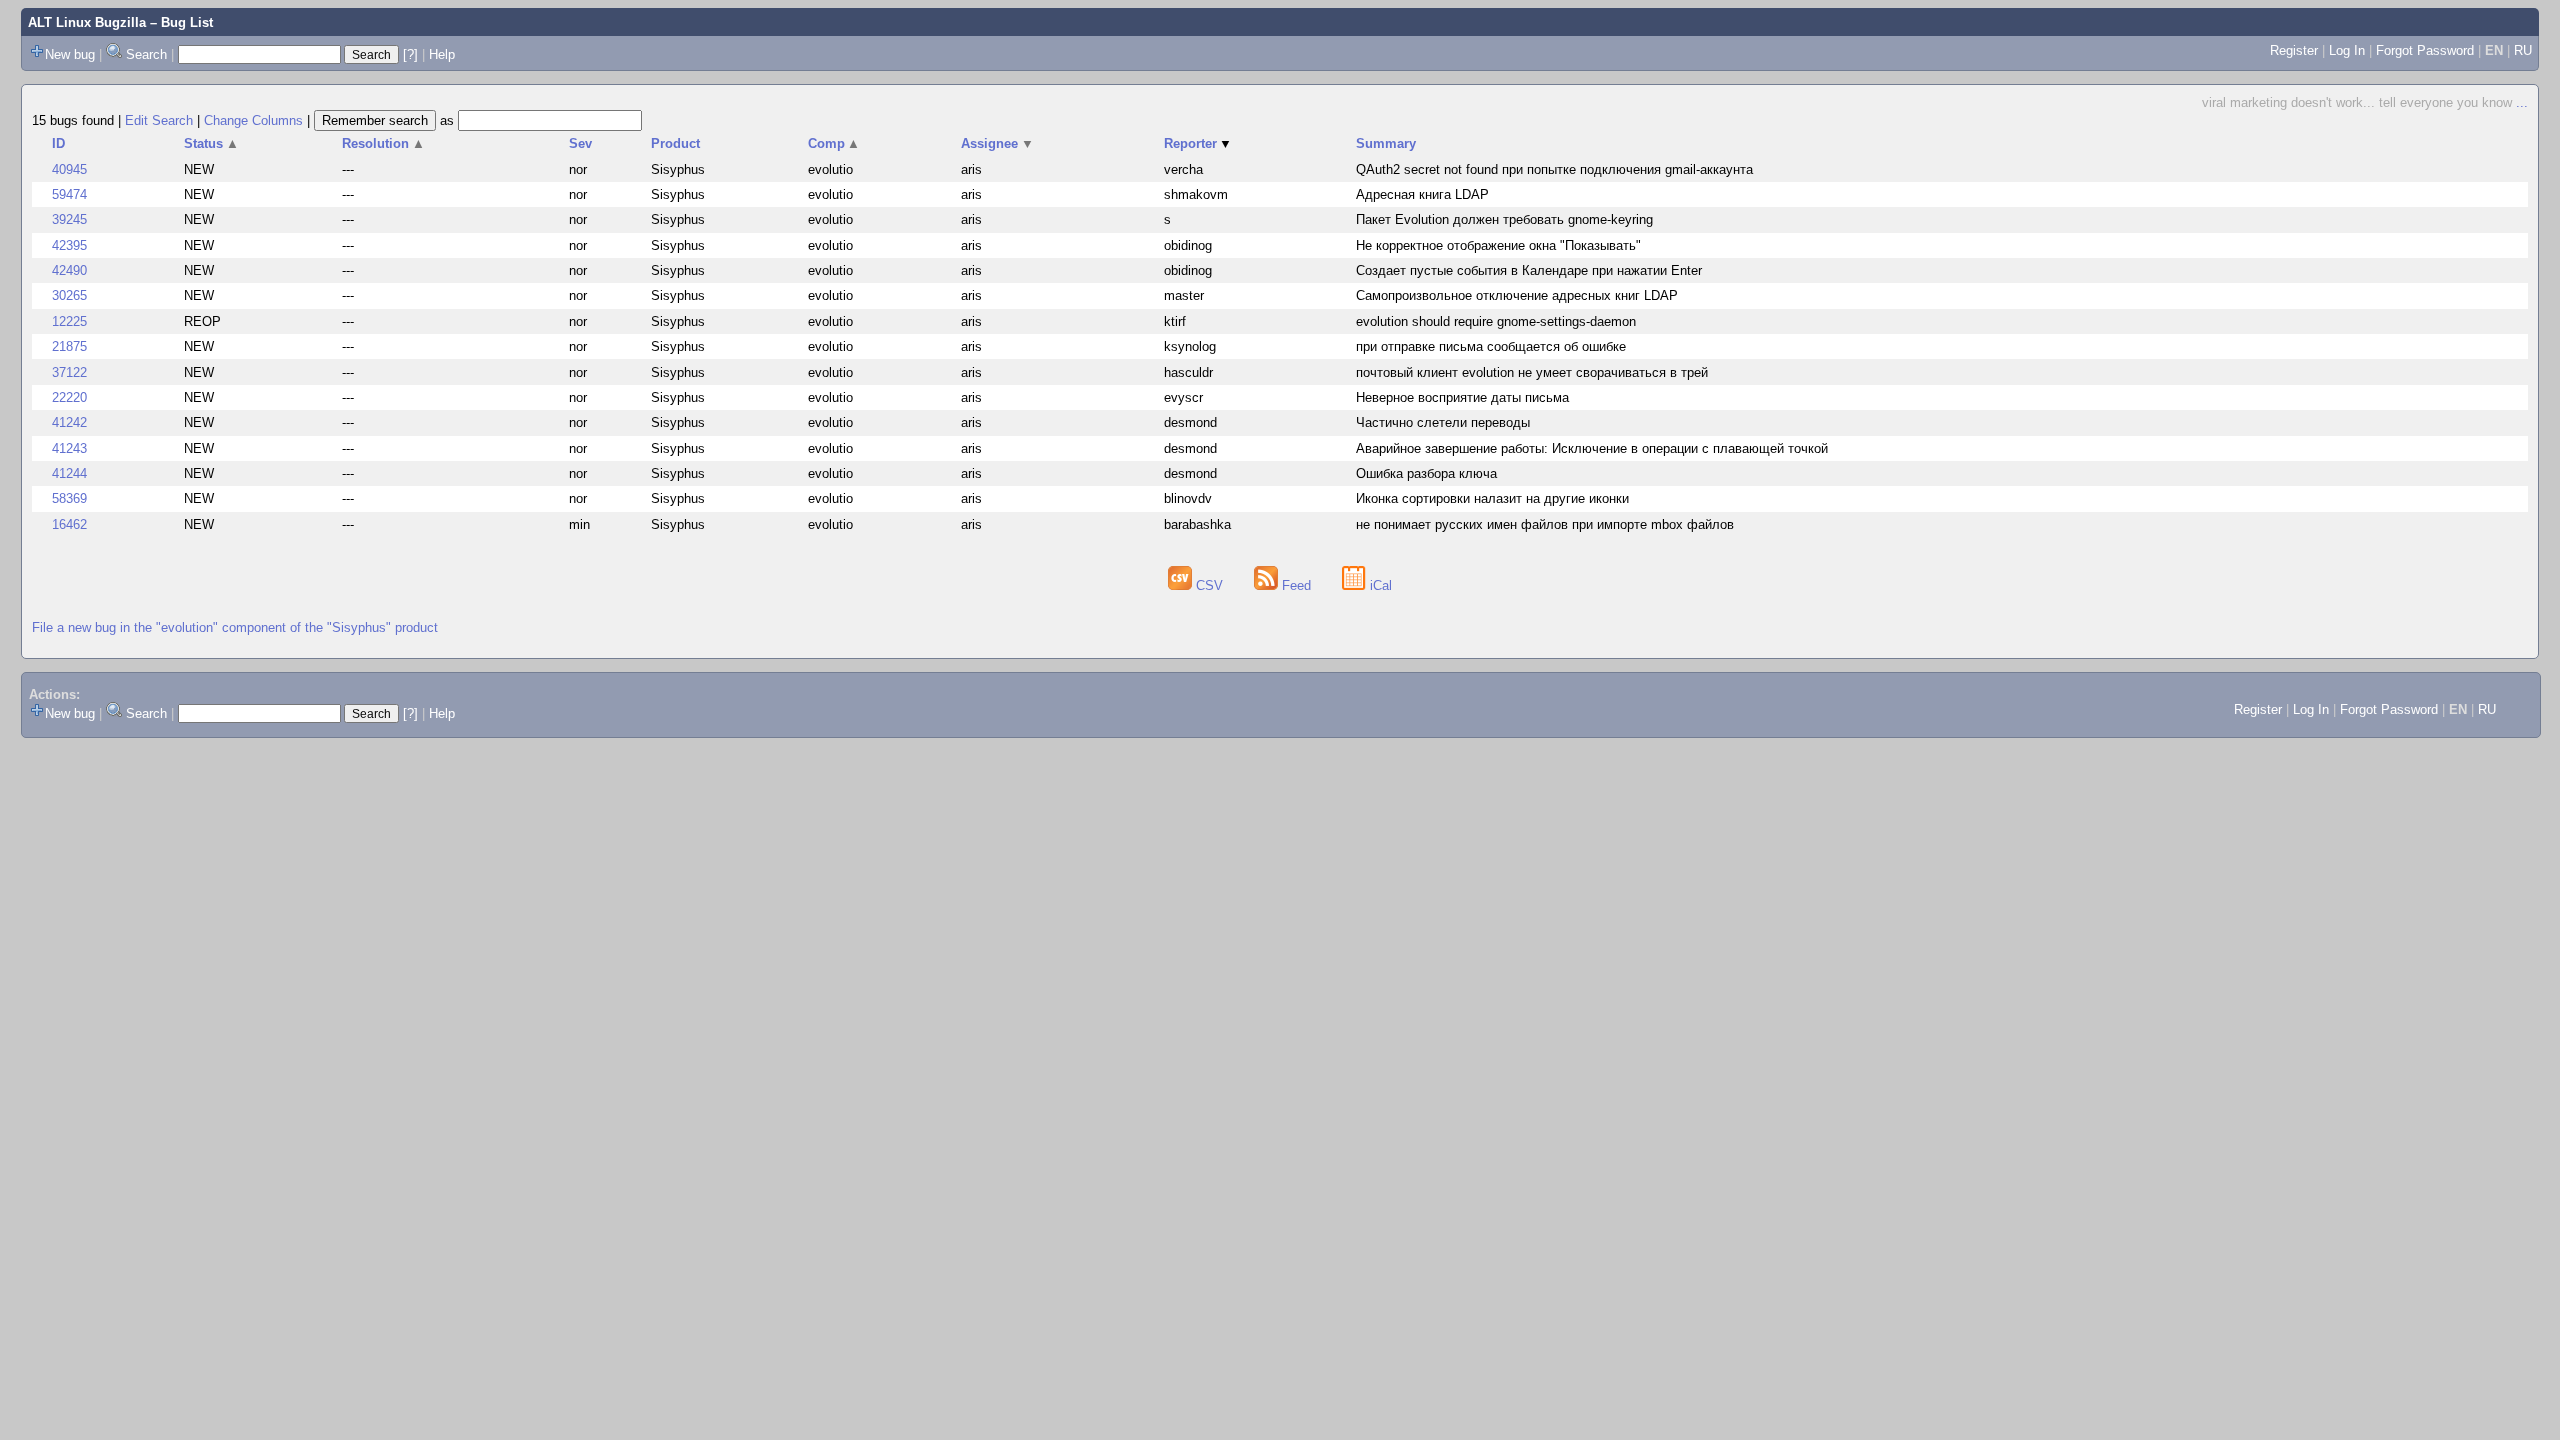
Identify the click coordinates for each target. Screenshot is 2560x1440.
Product (675, 143)
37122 (69, 372)
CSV (1209, 585)
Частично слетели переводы (1443, 422)
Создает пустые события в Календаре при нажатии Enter (1529, 270)
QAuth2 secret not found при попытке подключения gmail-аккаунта (1554, 169)
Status (211, 143)
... (2522, 102)
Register (2294, 50)
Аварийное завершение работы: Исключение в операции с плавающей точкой (1592, 448)
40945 (69, 169)
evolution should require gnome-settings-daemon (1496, 321)
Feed (1296, 585)
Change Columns (253, 120)
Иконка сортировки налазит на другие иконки (1492, 498)
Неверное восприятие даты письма (1462, 397)
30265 (69, 295)
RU (2523, 50)
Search (146, 54)
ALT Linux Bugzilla (87, 22)
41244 (69, 473)
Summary (1386, 143)
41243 (69, 448)
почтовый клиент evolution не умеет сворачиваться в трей (1532, 372)
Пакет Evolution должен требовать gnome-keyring (1504, 219)
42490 (69, 270)
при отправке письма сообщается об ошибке (1491, 346)
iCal (1379, 585)
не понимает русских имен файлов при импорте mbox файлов (1545, 524)
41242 (69, 422)
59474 (69, 194)
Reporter (1198, 143)
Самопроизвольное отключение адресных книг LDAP (1517, 295)
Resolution (383, 143)
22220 (69, 397)
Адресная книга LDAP (1422, 194)
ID (58, 143)
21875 (69, 346)
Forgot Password (2425, 50)
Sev (580, 143)
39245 (69, 219)
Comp (834, 143)
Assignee (997, 143)
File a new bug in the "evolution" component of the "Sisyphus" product (235, 627)
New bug (70, 54)
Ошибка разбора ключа (1426, 473)
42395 (69, 245)
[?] (410, 54)
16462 (69, 524)
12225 (69, 321)
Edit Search (159, 120)
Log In (2347, 50)
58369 (69, 498)
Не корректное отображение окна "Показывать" (1498, 245)
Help (442, 54)
